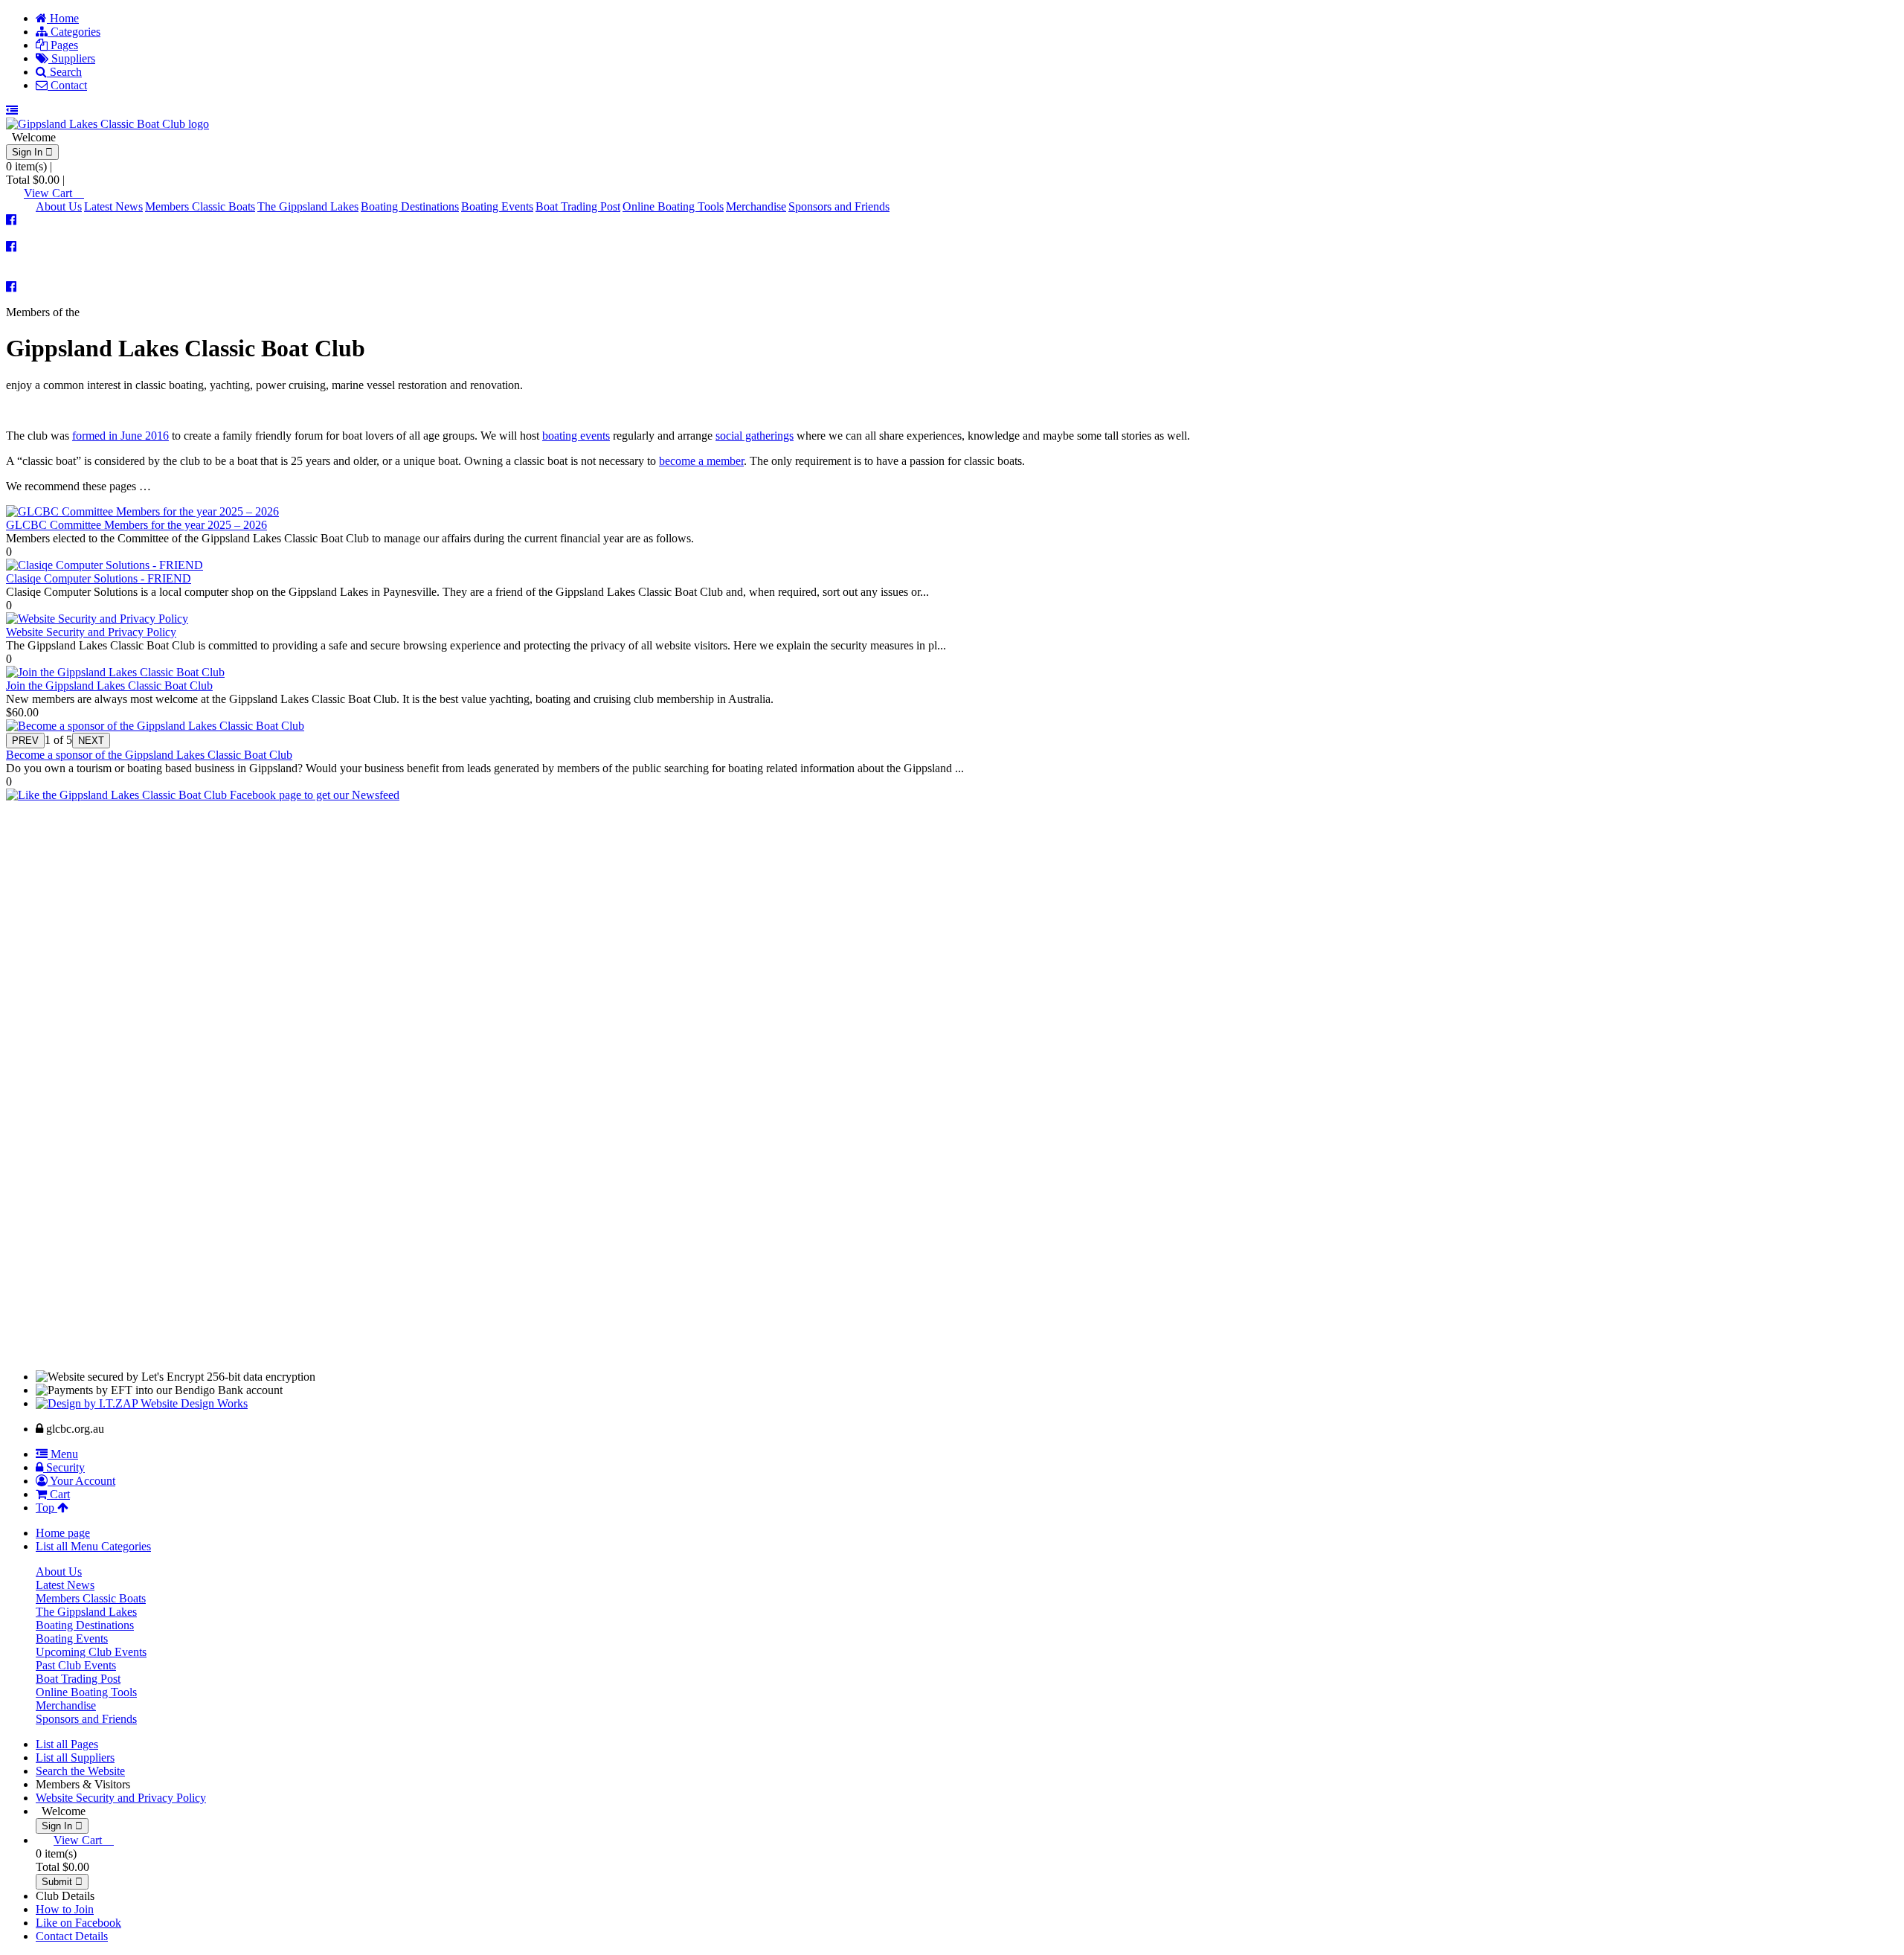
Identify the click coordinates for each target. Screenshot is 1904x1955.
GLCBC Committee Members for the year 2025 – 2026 (136, 525)
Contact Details (72, 1936)
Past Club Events (76, 1665)
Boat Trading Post (578, 206)
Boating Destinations (410, 206)
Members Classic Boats (200, 206)
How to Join (65, 1909)
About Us (59, 206)
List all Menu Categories (93, 1546)
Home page (63, 1533)
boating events (576, 436)
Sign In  (32, 152)
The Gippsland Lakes (308, 206)
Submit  (62, 1882)
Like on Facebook (78, 1923)
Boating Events (497, 206)
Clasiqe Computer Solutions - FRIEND (99, 578)
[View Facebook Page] (11, 220)
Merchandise (756, 206)
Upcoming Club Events (91, 1652)
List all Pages (67, 1744)
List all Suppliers (75, 1757)
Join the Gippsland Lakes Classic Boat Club (109, 686)
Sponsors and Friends (839, 206)
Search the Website (80, 1771)
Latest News (113, 206)
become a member (701, 461)
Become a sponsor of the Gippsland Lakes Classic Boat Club (149, 755)
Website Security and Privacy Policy (91, 632)
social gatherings (755, 436)
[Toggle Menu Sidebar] (12, 110)
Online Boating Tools (673, 206)
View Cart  (54, 193)
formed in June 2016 (120, 436)
